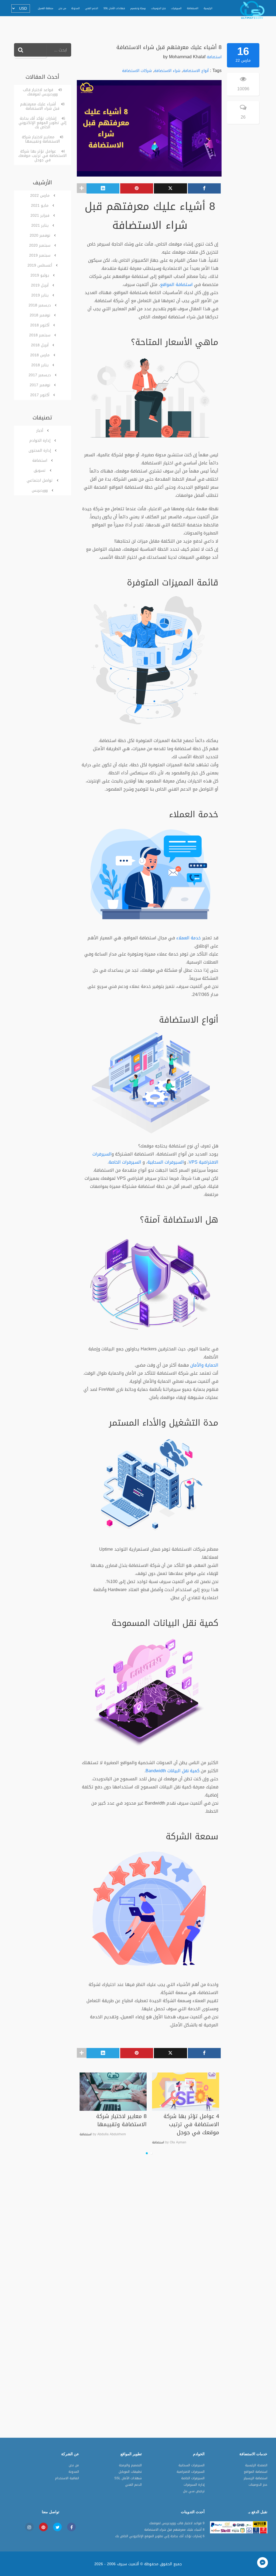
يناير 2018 (40, 365)
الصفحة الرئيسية (256, 2466)
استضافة (214, 57)
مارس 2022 (40, 196)
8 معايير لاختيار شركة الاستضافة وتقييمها (143, 2120)
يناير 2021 (40, 225)
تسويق (40, 470)
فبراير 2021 (40, 215)
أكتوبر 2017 (40, 395)
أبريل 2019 (40, 285)
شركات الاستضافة (137, 71)
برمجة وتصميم (138, 8)
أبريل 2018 (40, 345)
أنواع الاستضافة (196, 71)
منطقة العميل (46, 8)
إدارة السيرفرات (194, 2485)
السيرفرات (176, 8)
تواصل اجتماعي (40, 480)
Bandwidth (156, 1771)
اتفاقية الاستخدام (67, 2479)
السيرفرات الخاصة (125, 1162)
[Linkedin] (103, 188)
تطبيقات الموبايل (130, 2472)
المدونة (76, 8)
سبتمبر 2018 (40, 335)
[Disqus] (171, 2227)
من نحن (62, 8)
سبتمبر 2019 (40, 255)
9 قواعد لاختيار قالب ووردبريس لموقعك (42, 92)
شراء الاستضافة (167, 71)
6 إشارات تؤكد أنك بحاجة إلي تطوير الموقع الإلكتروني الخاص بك (42, 123)
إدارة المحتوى (40, 451)
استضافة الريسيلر (256, 2479)
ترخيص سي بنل (194, 2492)
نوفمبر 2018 (40, 315)
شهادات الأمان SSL (114, 8)
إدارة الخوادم (40, 441)
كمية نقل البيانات (183, 1771)
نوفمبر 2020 (40, 235)
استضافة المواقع (176, 285)
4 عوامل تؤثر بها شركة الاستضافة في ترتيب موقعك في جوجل (213, 2124)
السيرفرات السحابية (166, 1162)
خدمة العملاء (189, 938)
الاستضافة (193, 8)
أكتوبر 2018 (40, 325)
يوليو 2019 (40, 275)
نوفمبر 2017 (40, 385)
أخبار (40, 431)
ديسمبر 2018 (40, 305)
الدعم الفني (92, 8)
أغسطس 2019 (40, 265)
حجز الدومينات (158, 8)
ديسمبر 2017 (40, 375)
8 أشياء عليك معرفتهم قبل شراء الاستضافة (42, 106)
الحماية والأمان (204, 1365)
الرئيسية (208, 8)
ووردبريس (40, 490)
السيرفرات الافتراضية (191, 2472)
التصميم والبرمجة (130, 2466)
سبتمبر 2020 (40, 245)
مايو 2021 (40, 206)
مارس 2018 (40, 355)
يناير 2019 (40, 295)
